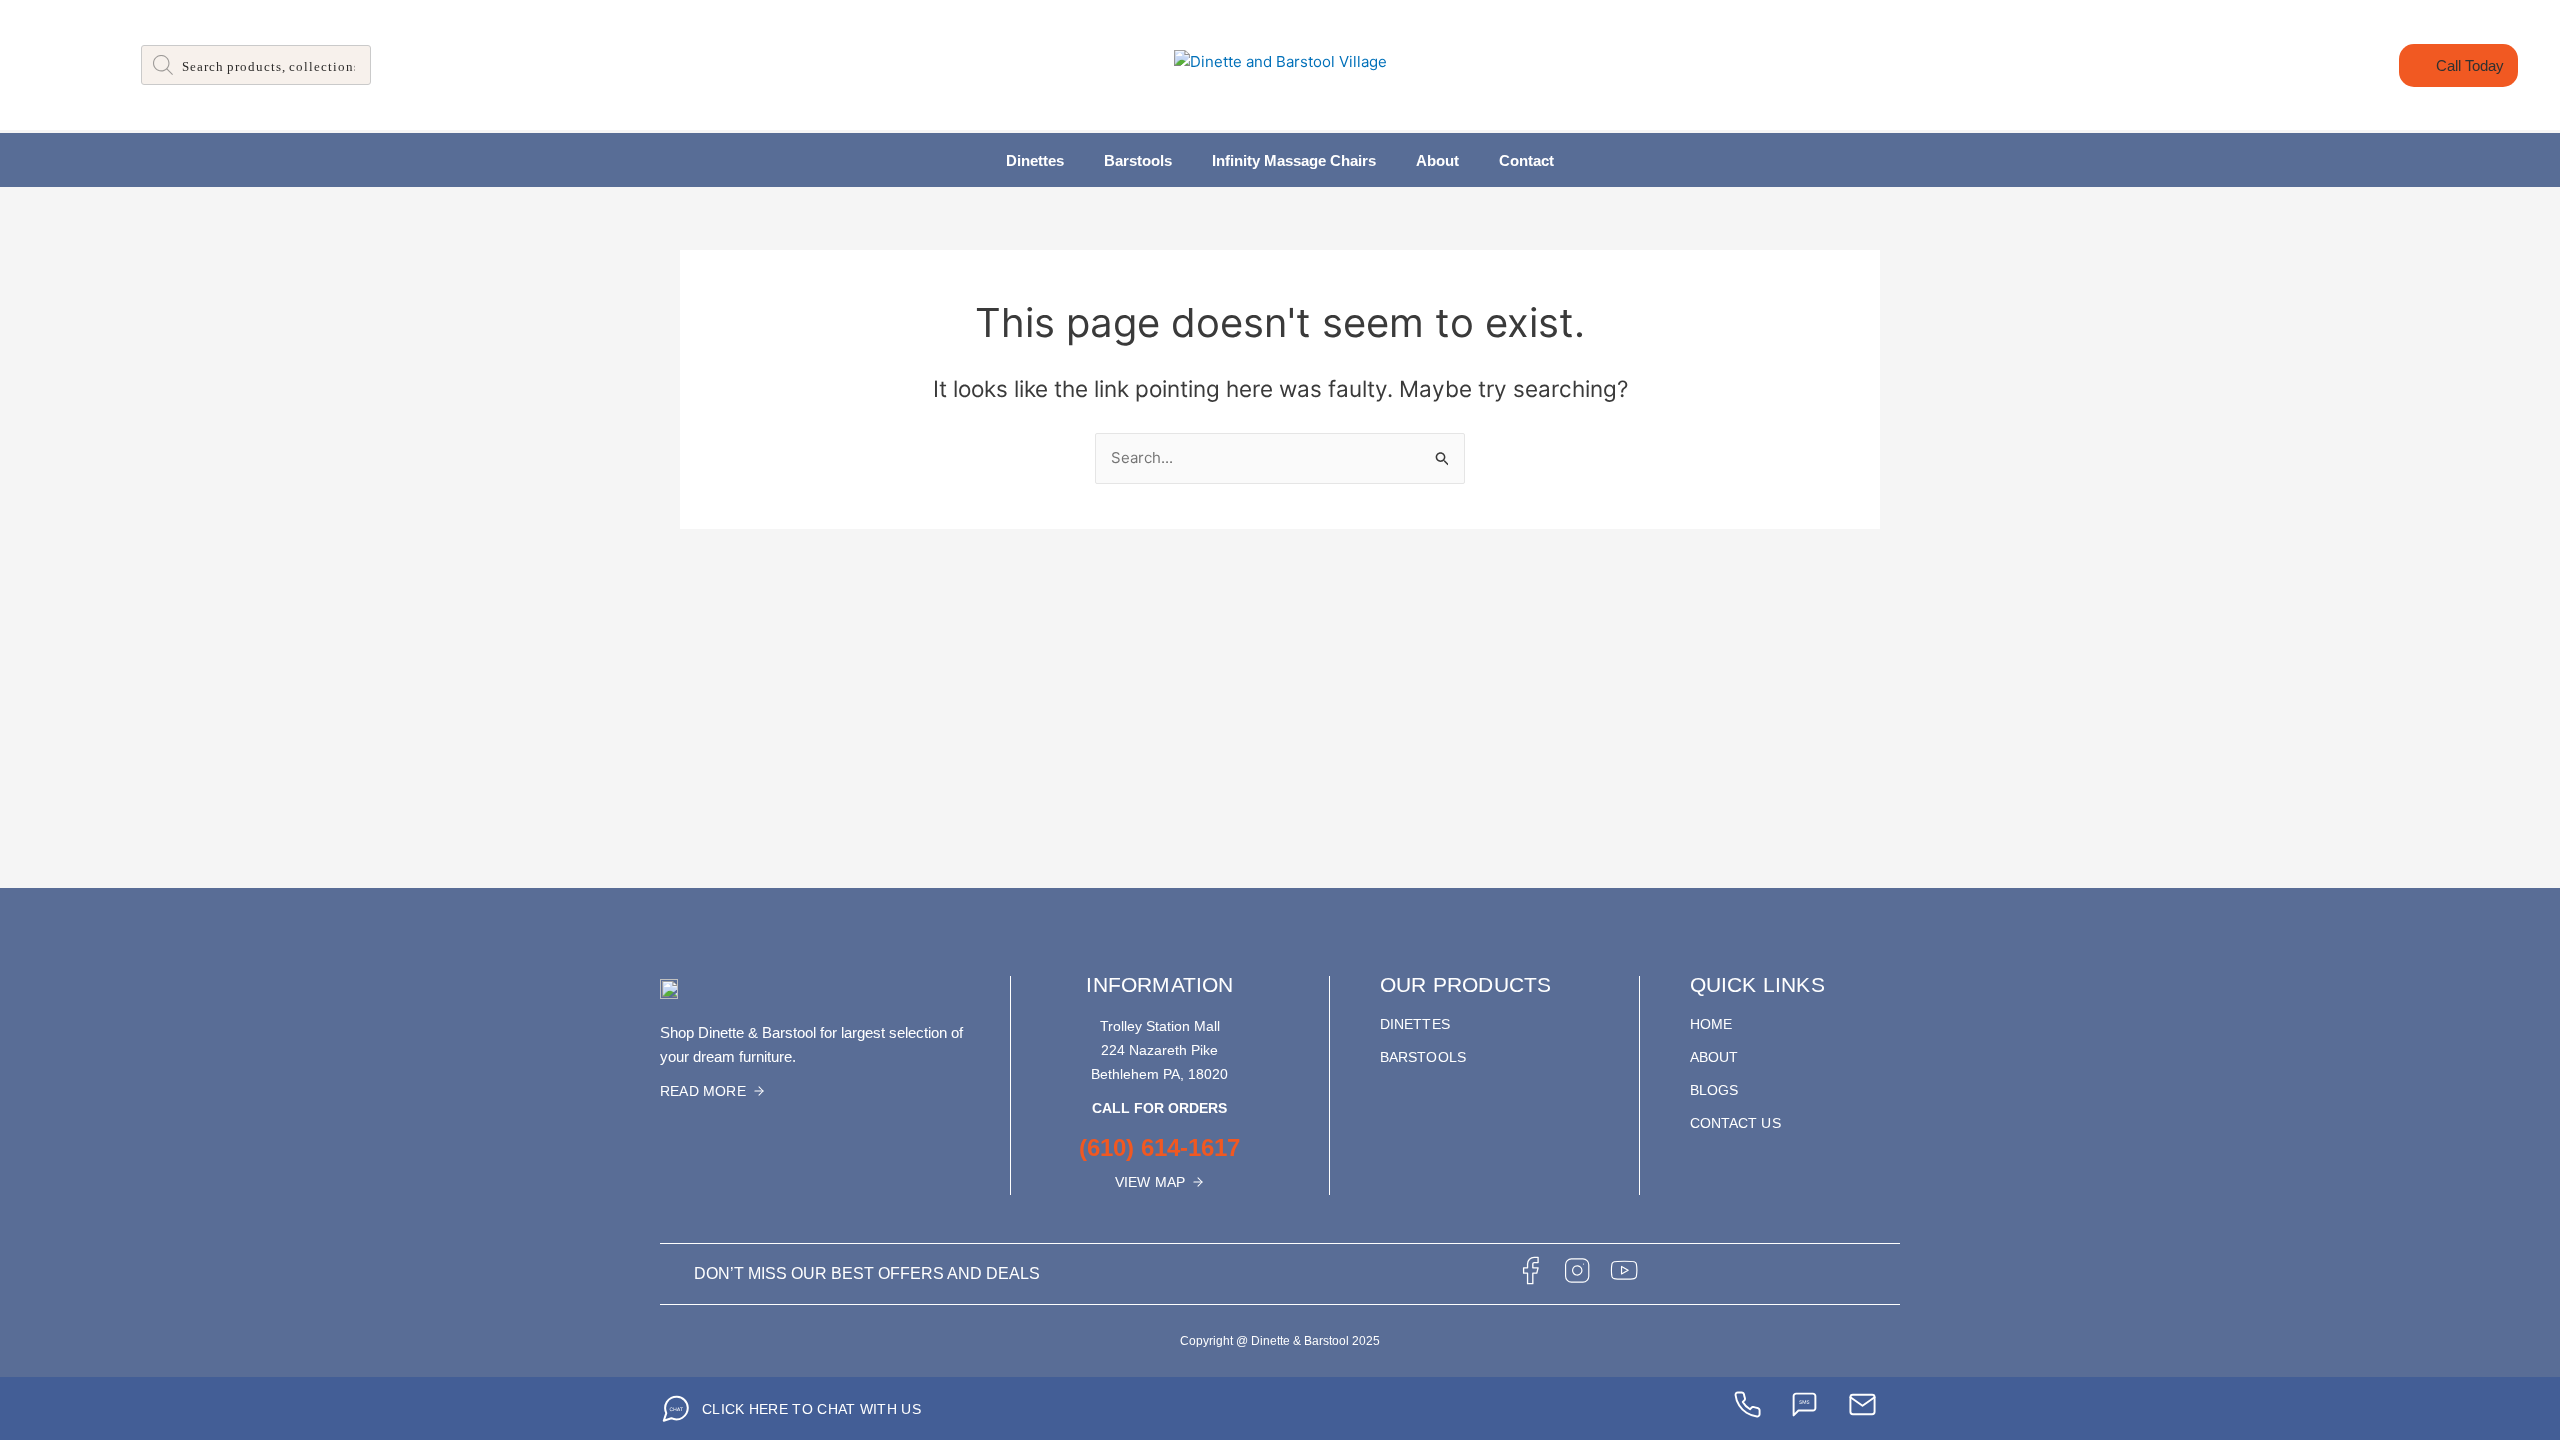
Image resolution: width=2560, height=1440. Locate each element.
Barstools (1138, 160)
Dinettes (1035, 160)
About (1437, 160)
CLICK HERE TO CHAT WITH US (811, 1409)
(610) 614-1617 (1159, 1147)
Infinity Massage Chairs (1294, 160)
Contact (1526, 160)
